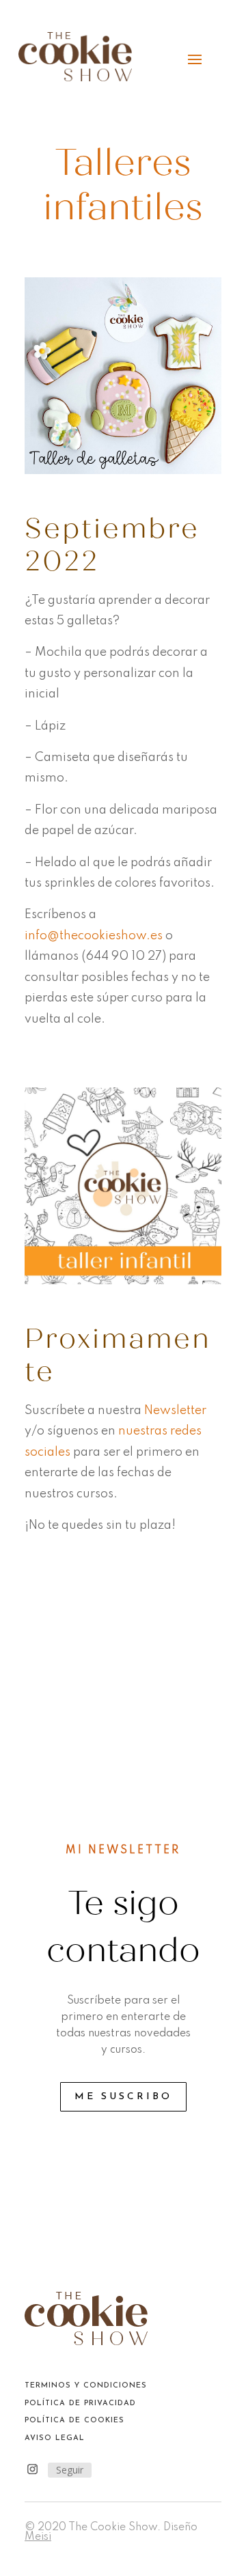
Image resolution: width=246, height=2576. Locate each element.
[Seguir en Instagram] (32, 2469)
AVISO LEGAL (55, 2438)
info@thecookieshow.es (94, 936)
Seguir (70, 2470)
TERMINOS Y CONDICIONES (86, 2386)
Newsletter (175, 1411)
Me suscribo (123, 2097)
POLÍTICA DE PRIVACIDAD (80, 2404)
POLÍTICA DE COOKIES (74, 2421)
